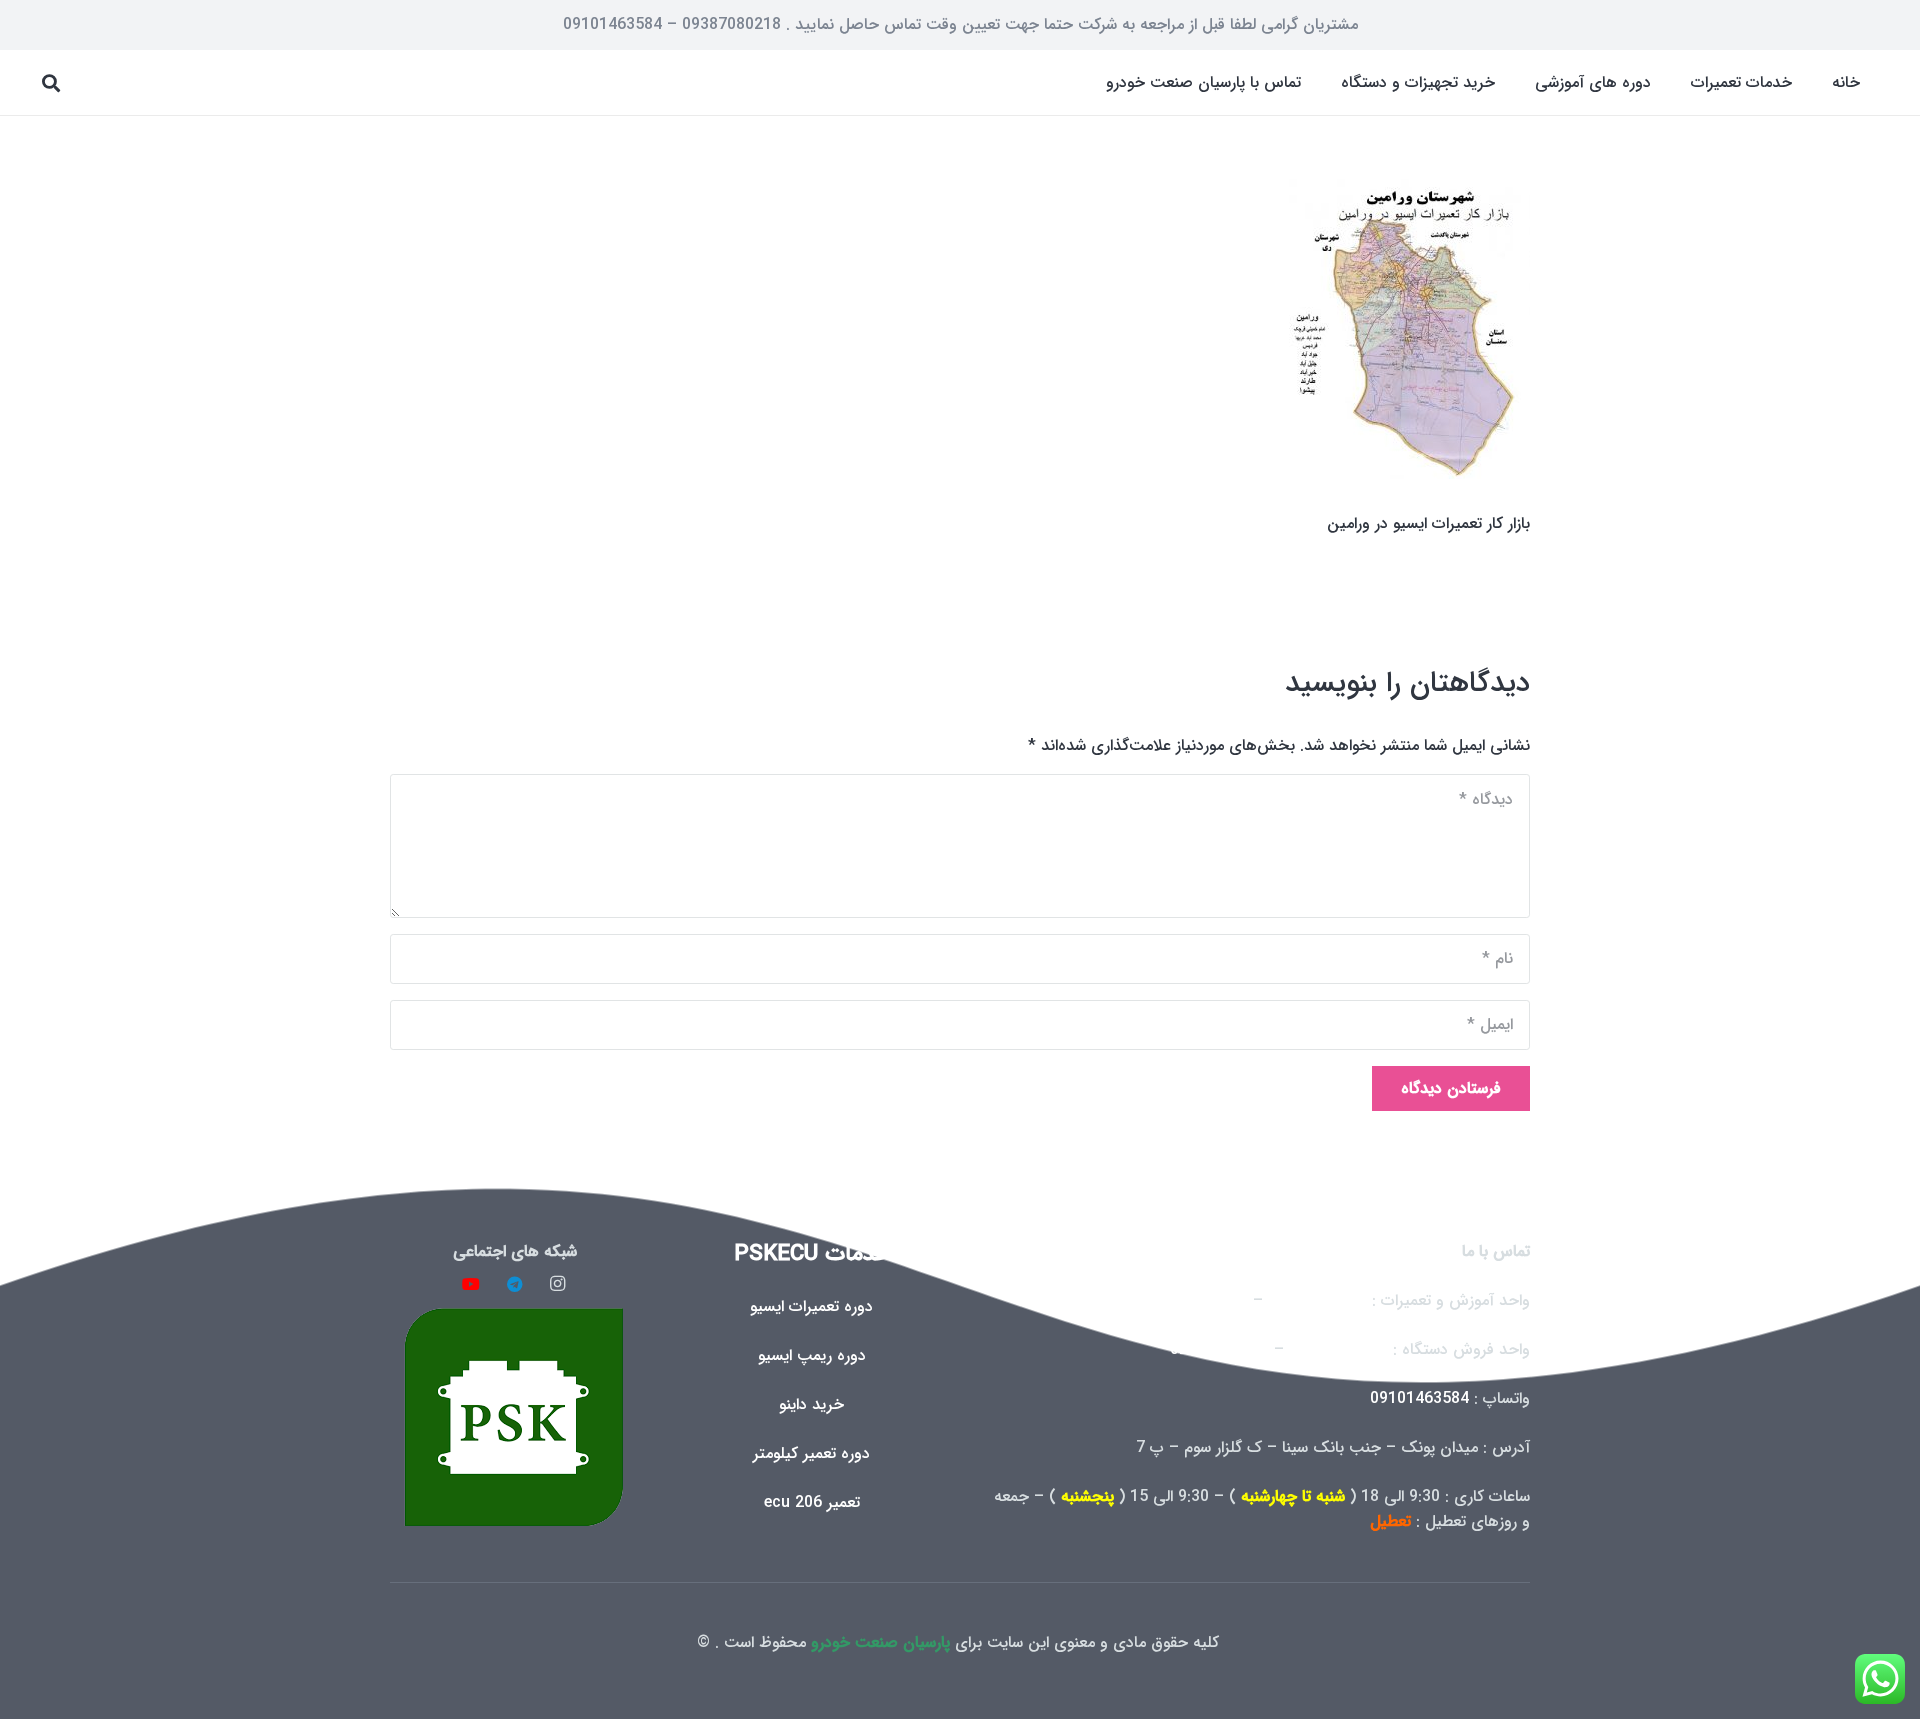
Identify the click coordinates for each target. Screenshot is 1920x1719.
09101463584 (1419, 1398)
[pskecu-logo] (514, 1416)
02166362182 (1198, 1300)
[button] (1676, 82)
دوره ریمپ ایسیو (812, 1355)
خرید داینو (811, 1404)
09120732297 (1338, 1349)
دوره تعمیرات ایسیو (811, 1306)
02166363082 (1317, 1300)
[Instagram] (558, 1284)
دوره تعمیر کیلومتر (811, 1453)
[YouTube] (471, 1284)
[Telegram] (515, 1284)
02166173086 (1219, 1349)
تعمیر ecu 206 (812, 1502)
